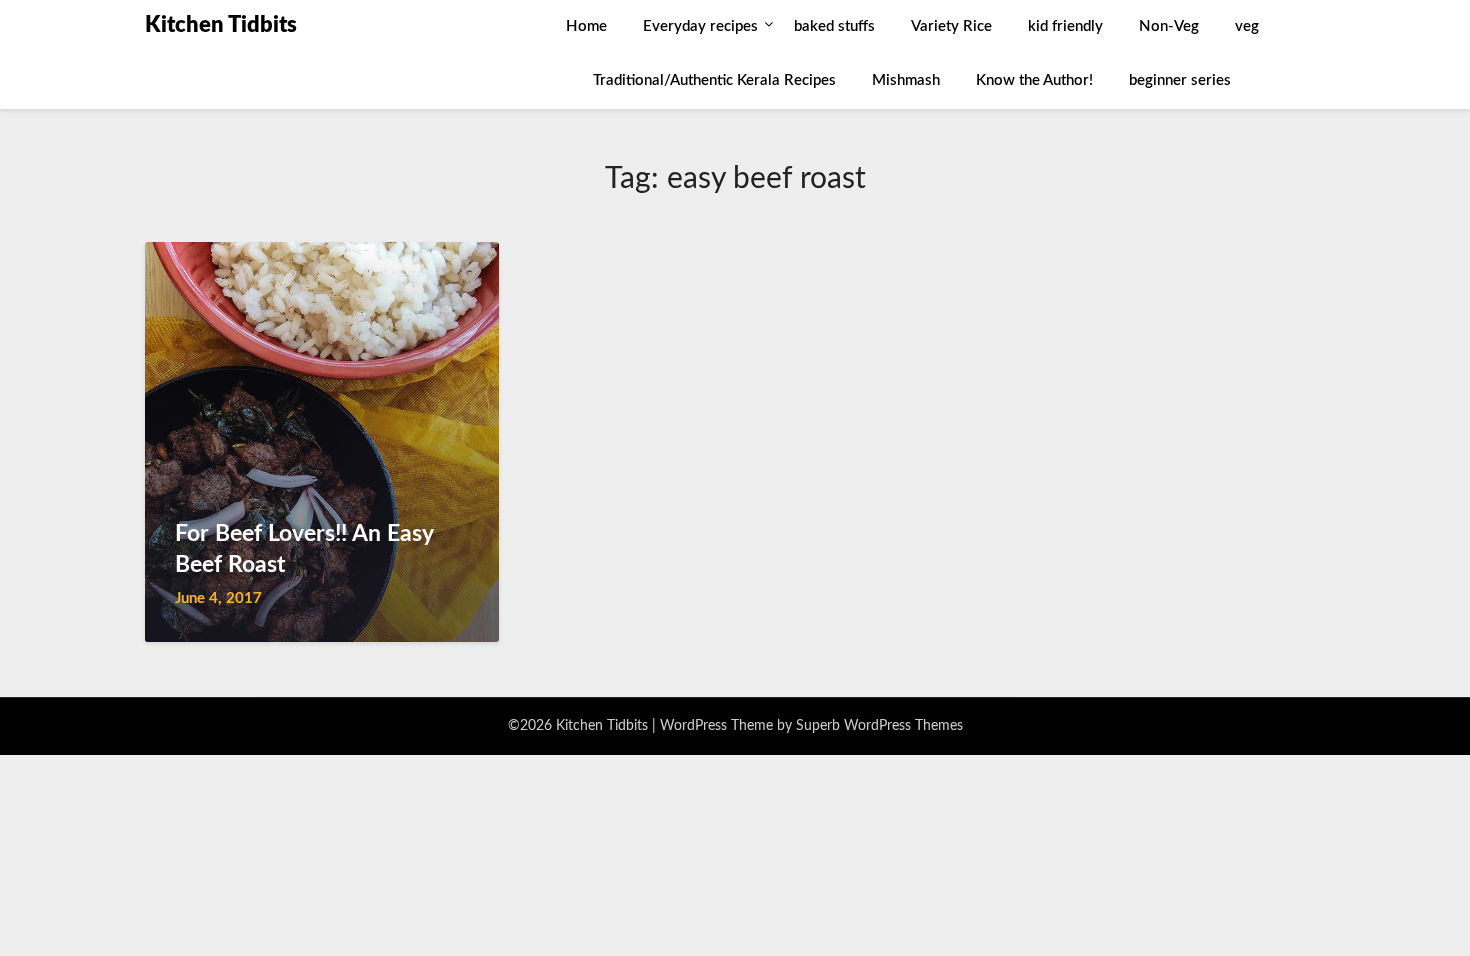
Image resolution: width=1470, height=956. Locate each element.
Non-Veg (1169, 26)
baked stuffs (834, 26)
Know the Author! (1034, 80)
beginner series (1180, 80)
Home (586, 26)
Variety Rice (951, 26)
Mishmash (906, 80)
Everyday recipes (700, 26)
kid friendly (1065, 26)
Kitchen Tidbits (221, 25)
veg (1247, 26)
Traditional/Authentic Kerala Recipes (714, 80)
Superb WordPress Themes (879, 726)
